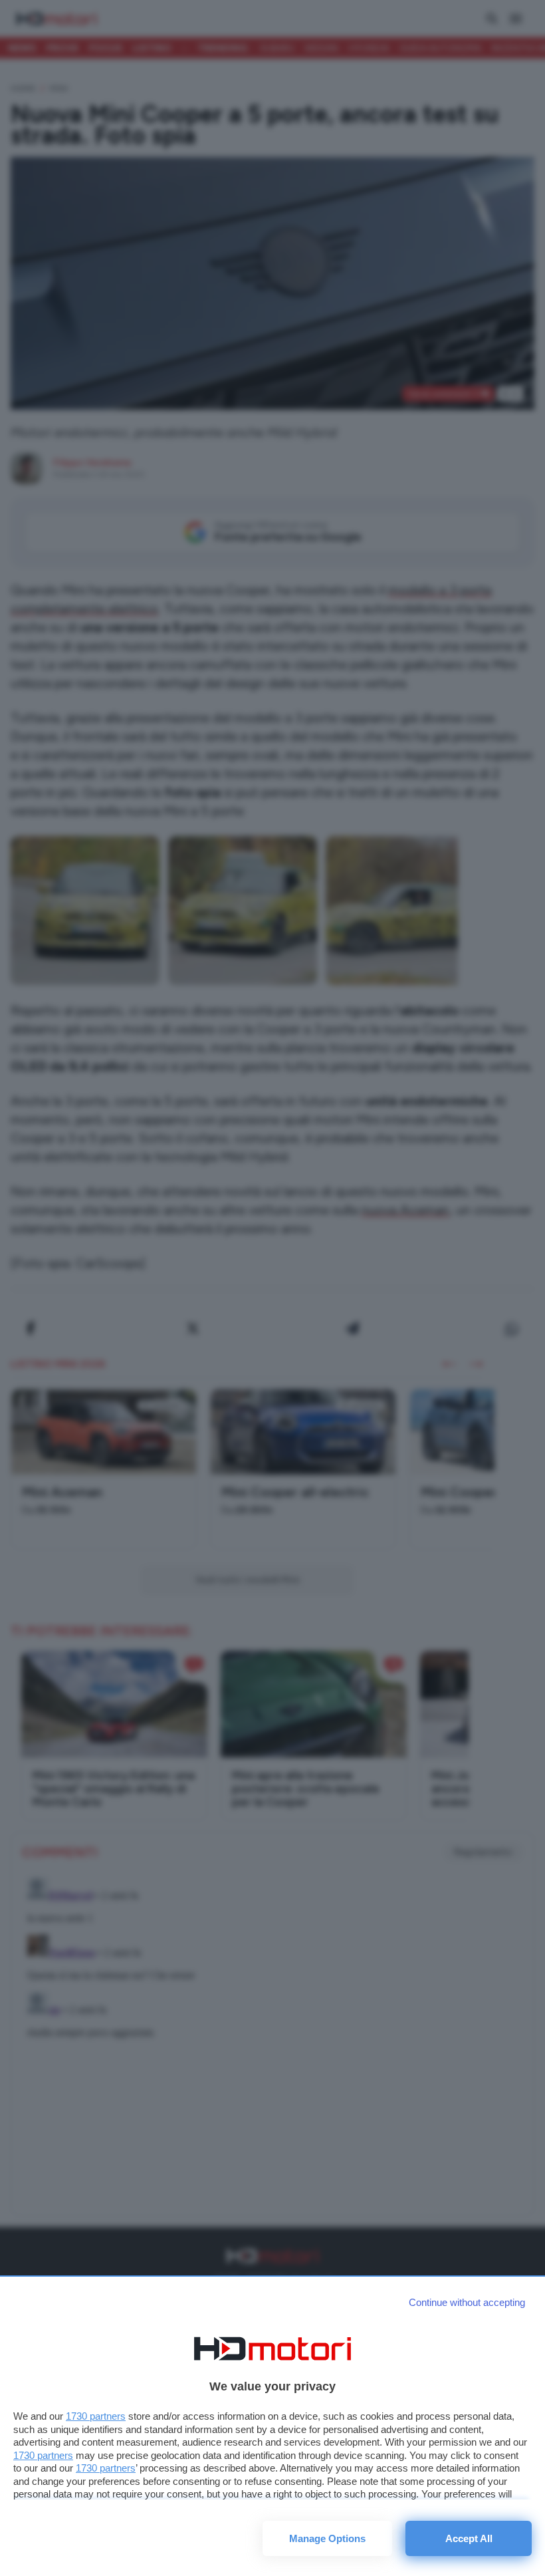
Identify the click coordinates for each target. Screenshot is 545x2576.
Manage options (327, 2538)
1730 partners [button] (96, 2416)
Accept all (469, 2538)
